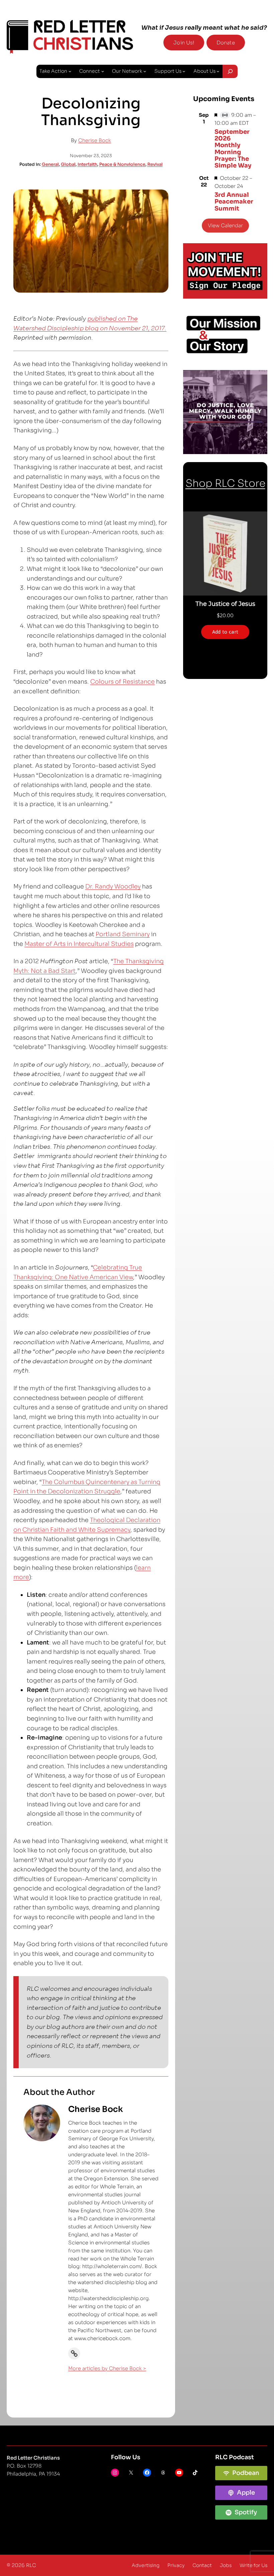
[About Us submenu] (218, 71)
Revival (155, 164)
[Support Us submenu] (184, 71)
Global (68, 164)
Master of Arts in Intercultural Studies (79, 944)
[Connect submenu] (103, 71)
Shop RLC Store (225, 483)
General (50, 164)
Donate (226, 43)
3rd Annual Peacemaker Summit (234, 202)
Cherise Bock (95, 140)
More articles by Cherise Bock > (107, 2368)
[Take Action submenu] (70, 71)
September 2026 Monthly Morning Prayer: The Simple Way (233, 149)
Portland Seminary (123, 934)
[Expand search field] (230, 71)
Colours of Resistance (122, 682)
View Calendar (225, 225)
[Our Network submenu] (145, 71)
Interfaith (87, 164)
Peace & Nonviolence (122, 164)
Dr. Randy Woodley (113, 886)
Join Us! (184, 43)
